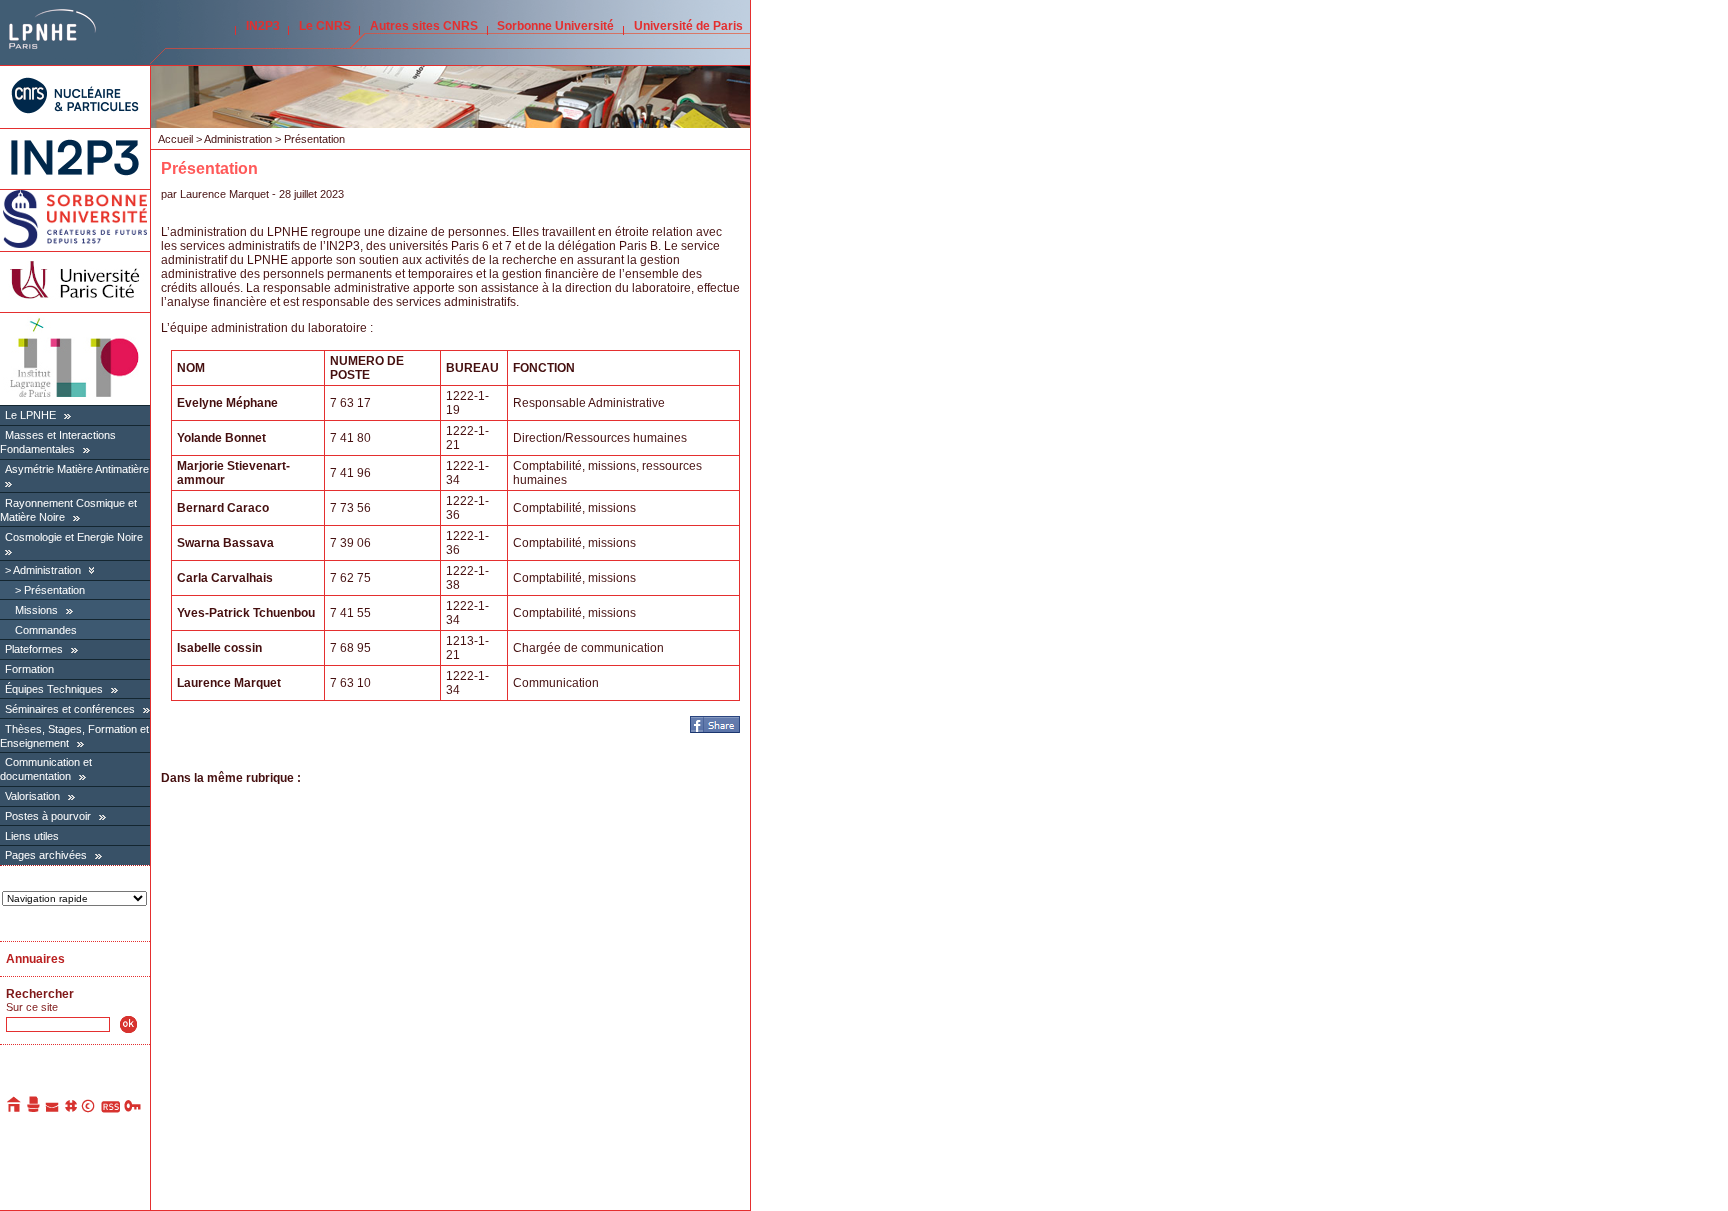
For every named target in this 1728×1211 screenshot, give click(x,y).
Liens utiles (32, 836)
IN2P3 (263, 26)
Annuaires (35, 959)
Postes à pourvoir (48, 816)
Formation (29, 669)
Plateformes (34, 649)
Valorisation (32, 796)
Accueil (175, 139)
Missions (36, 610)
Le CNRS (325, 26)
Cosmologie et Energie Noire (74, 537)
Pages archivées (46, 855)
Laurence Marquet (224, 194)
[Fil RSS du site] (110, 1109)
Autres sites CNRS (424, 26)
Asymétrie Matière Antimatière (77, 469)
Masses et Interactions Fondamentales (58, 442)
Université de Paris (688, 26)
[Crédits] (89, 1109)
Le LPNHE (30, 415)
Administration (47, 570)
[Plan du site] (71, 1109)
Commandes (46, 630)
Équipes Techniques (54, 689)
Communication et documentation (46, 769)
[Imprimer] (34, 1109)
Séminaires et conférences (70, 709)
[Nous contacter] (53, 1109)
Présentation (54, 590)
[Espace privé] (133, 1109)
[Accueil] (15, 1109)
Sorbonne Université (555, 26)
